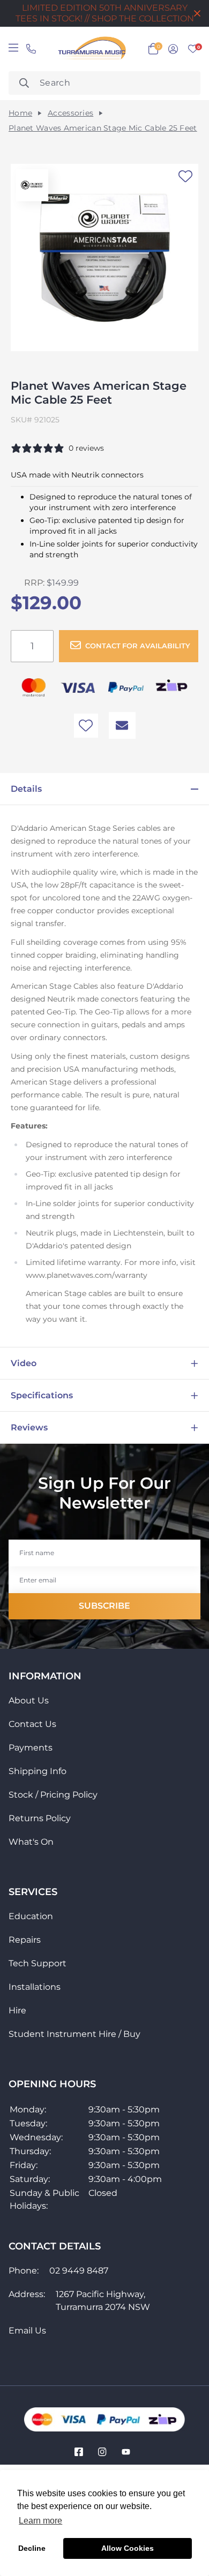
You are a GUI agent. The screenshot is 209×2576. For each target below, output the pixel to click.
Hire (17, 2010)
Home (20, 113)
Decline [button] (32, 2548)
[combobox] (104, 83)
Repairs (25, 1940)
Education (31, 1916)
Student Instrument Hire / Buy (74, 2034)
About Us (29, 1700)
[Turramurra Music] (91, 49)
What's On (31, 1842)
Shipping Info (38, 1771)
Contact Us (32, 1724)
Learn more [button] (40, 2521)
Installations (35, 1987)
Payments (31, 1748)
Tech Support (38, 1963)
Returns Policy (40, 1818)
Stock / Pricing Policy (53, 1795)
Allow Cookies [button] (128, 2548)
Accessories (70, 113)
